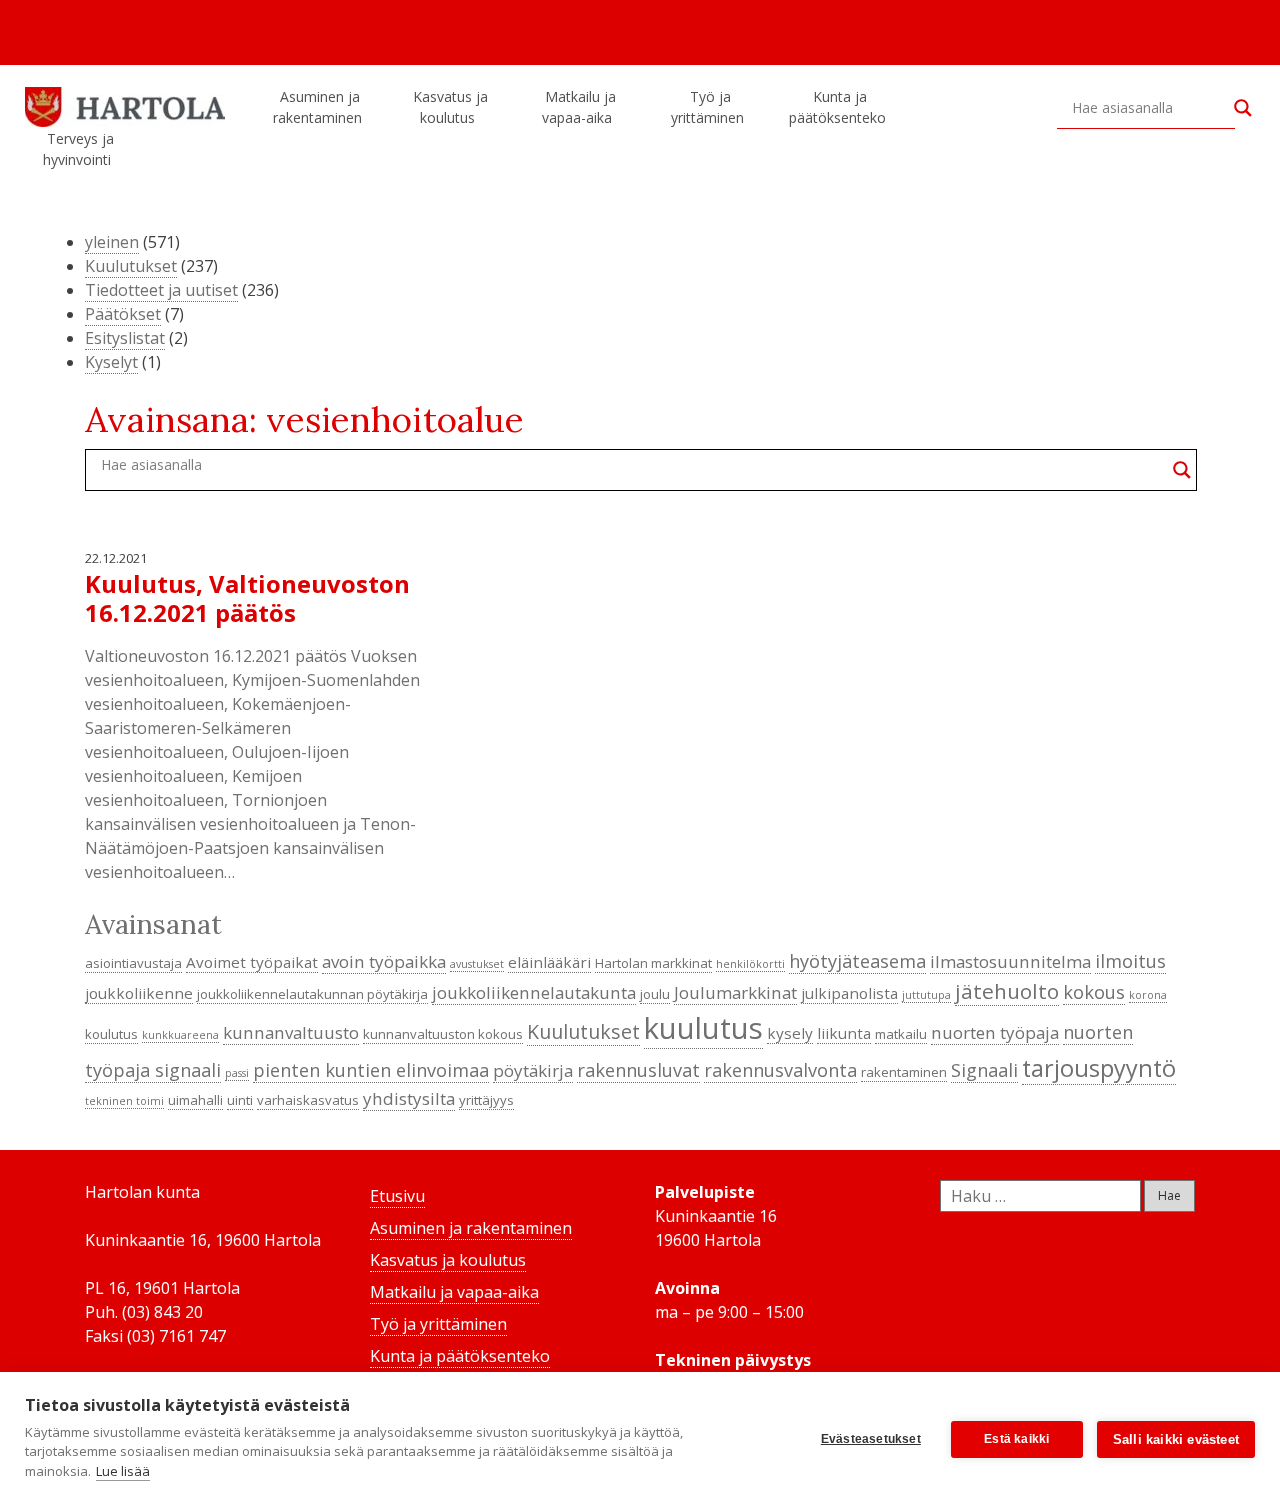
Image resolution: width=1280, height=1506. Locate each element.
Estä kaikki (1016, 1439)
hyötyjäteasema (857, 961)
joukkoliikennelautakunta (534, 992)
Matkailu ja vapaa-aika (579, 107)
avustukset (477, 964)
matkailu (901, 1034)
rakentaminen (904, 1072)
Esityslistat (125, 338)
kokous (1094, 992)
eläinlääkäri (549, 962)
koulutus (111, 1034)
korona (1148, 995)
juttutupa (926, 995)
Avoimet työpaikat (252, 962)
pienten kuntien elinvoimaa (371, 1070)
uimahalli (195, 1100)
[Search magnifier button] (1243, 108)
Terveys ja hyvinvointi (78, 149)
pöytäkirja (533, 1070)
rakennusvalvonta (780, 1070)
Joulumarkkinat (735, 992)
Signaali (984, 1070)
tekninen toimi (124, 1101)
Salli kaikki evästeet (1176, 1439)
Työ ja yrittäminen (707, 107)
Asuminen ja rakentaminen (317, 107)
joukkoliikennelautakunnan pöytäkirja (312, 994)
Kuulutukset (131, 266)
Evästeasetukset (871, 1439)
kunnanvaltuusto (291, 1032)
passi (237, 1073)
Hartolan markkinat (653, 963)
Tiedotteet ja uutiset (161, 290)
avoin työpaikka (384, 961)
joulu (655, 994)
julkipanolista (849, 993)
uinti (240, 1100)
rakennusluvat (638, 1070)
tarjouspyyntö (1099, 1068)
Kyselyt (111, 362)
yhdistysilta (409, 1098)
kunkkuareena (180, 1035)
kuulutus (703, 1028)
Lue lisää (123, 1471)
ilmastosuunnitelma (1010, 961)
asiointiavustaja (133, 963)
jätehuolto (1007, 991)
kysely (790, 1033)
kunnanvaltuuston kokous (443, 1034)
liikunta (844, 1033)
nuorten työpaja (995, 1032)
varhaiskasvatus (308, 1100)
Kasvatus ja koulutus (450, 107)
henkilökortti (750, 964)
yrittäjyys (486, 1100)
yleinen (112, 242)
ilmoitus (1130, 961)
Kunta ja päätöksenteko (837, 107)
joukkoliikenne (139, 993)
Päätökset (123, 314)
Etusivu (397, 1196)
